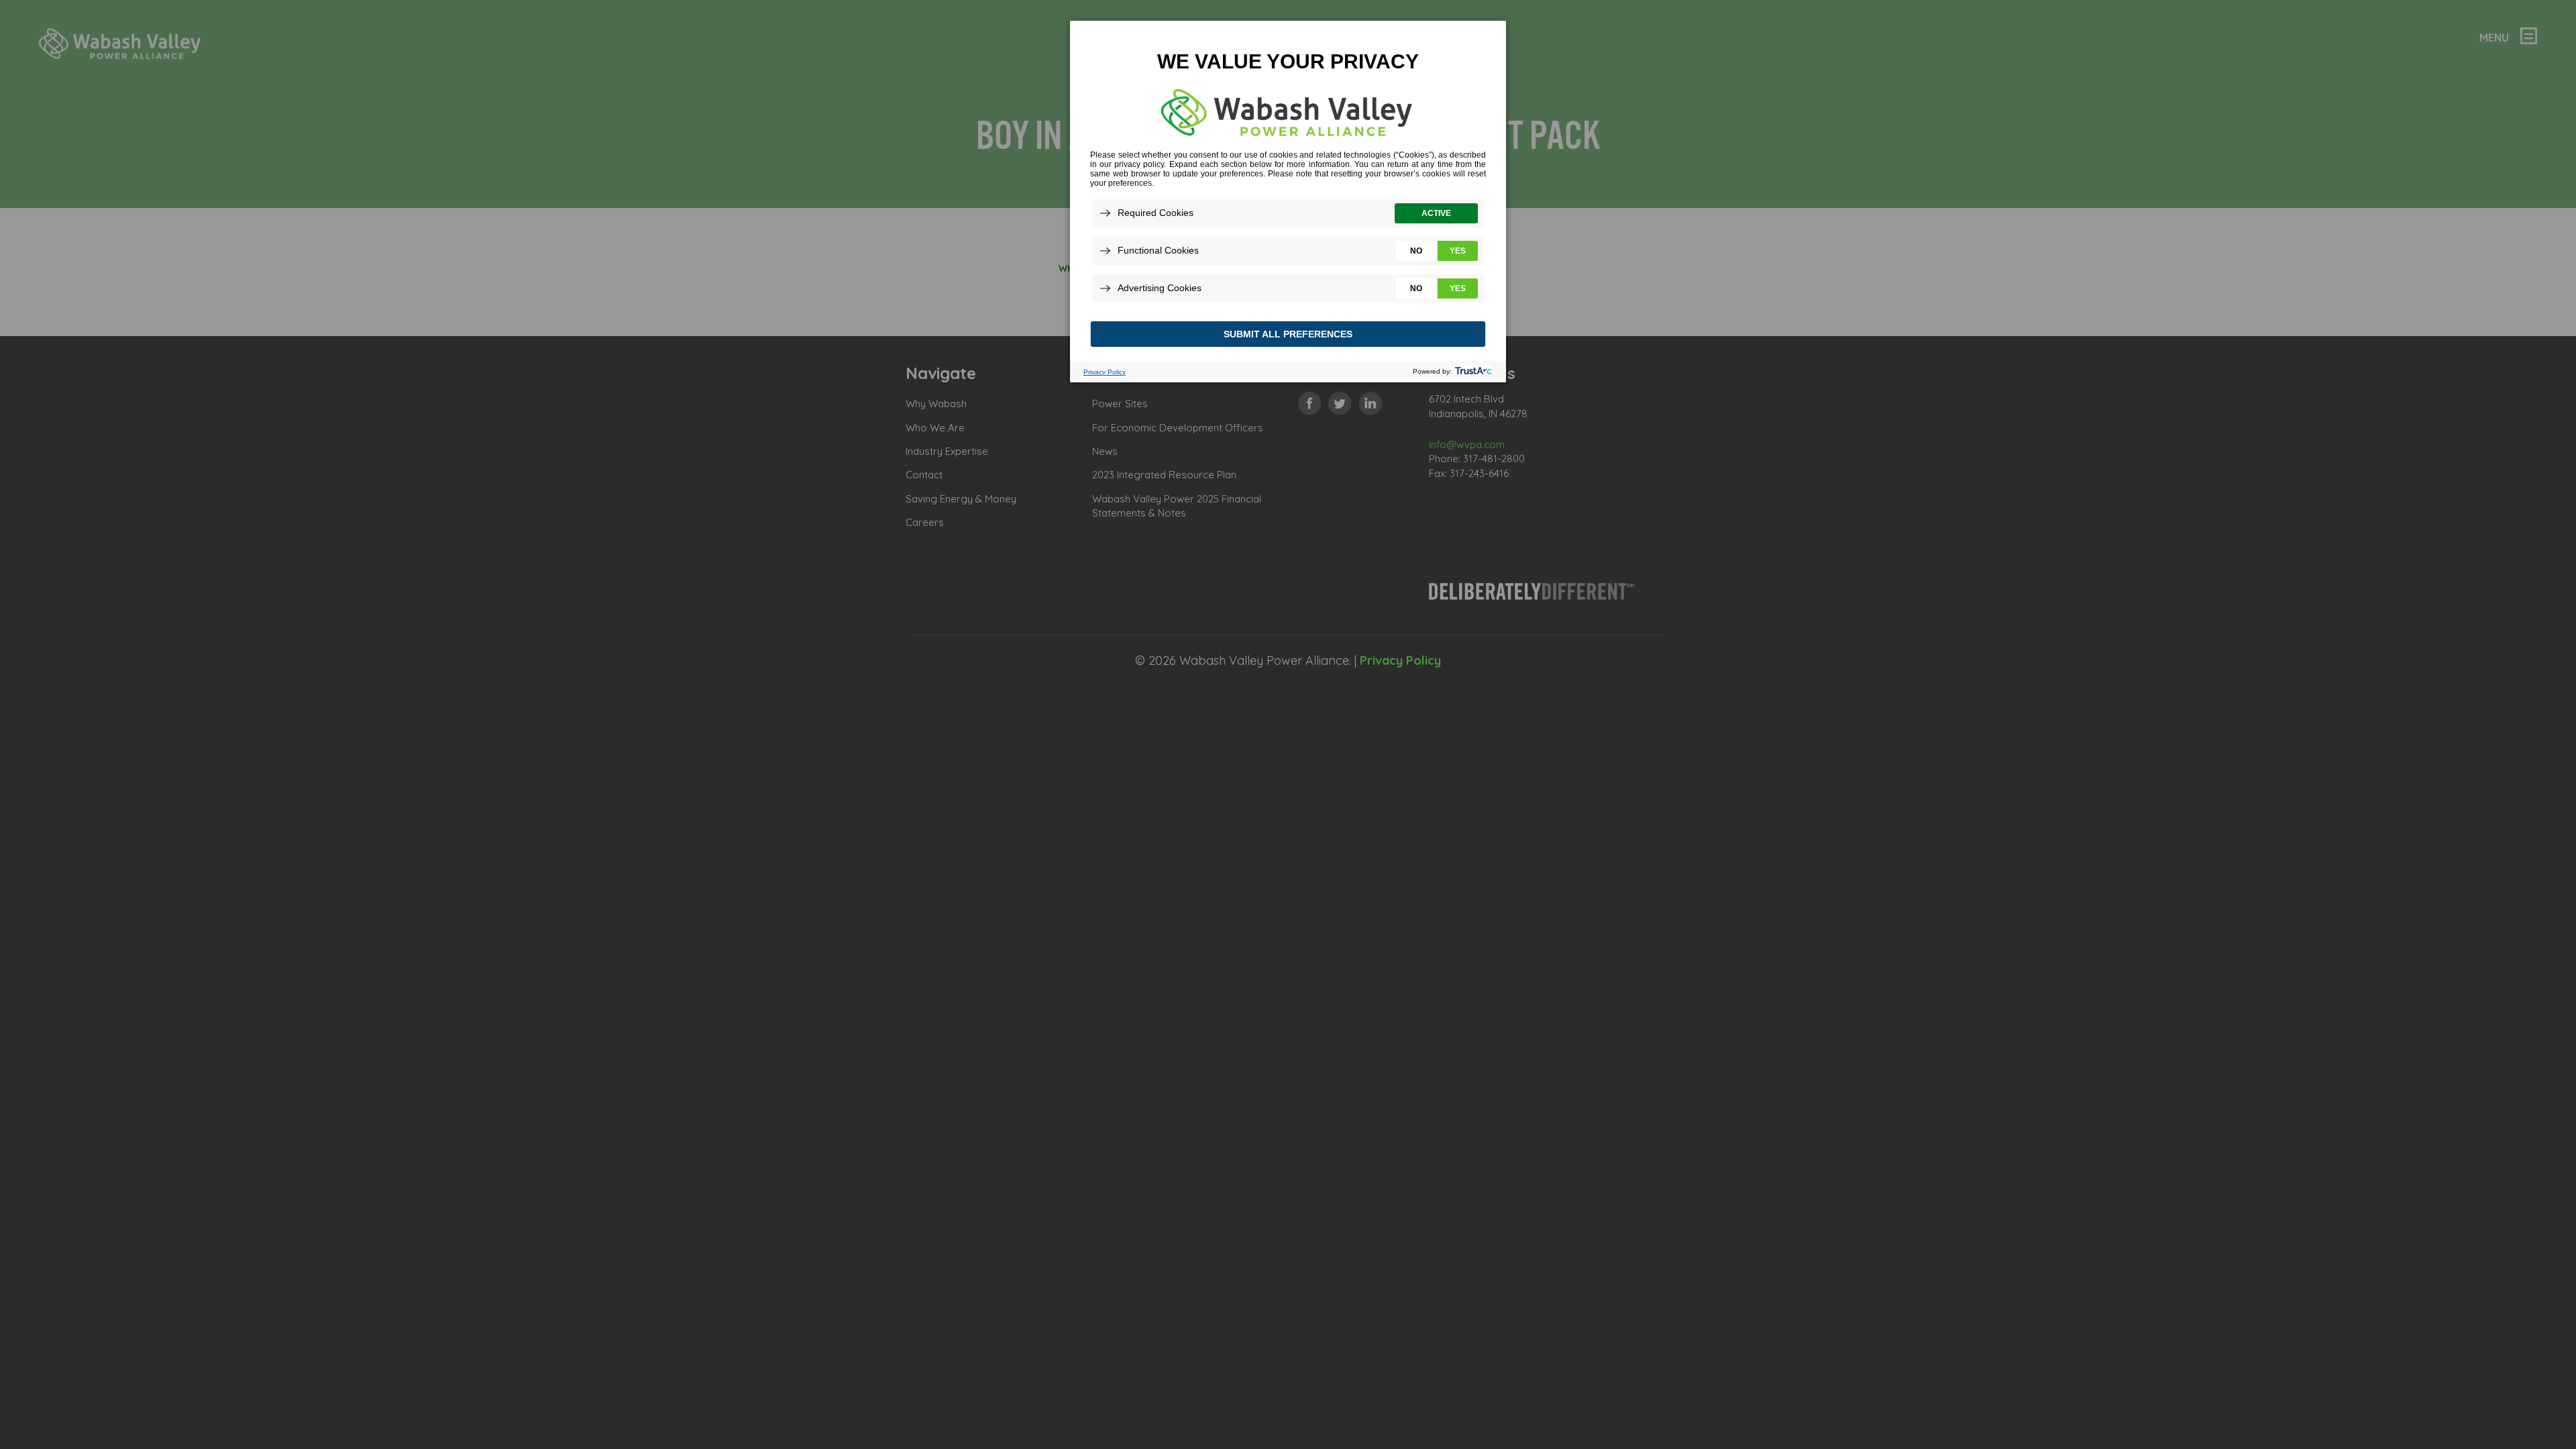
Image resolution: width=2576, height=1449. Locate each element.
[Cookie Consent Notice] (1288, 202)
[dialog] (1288, 201)
